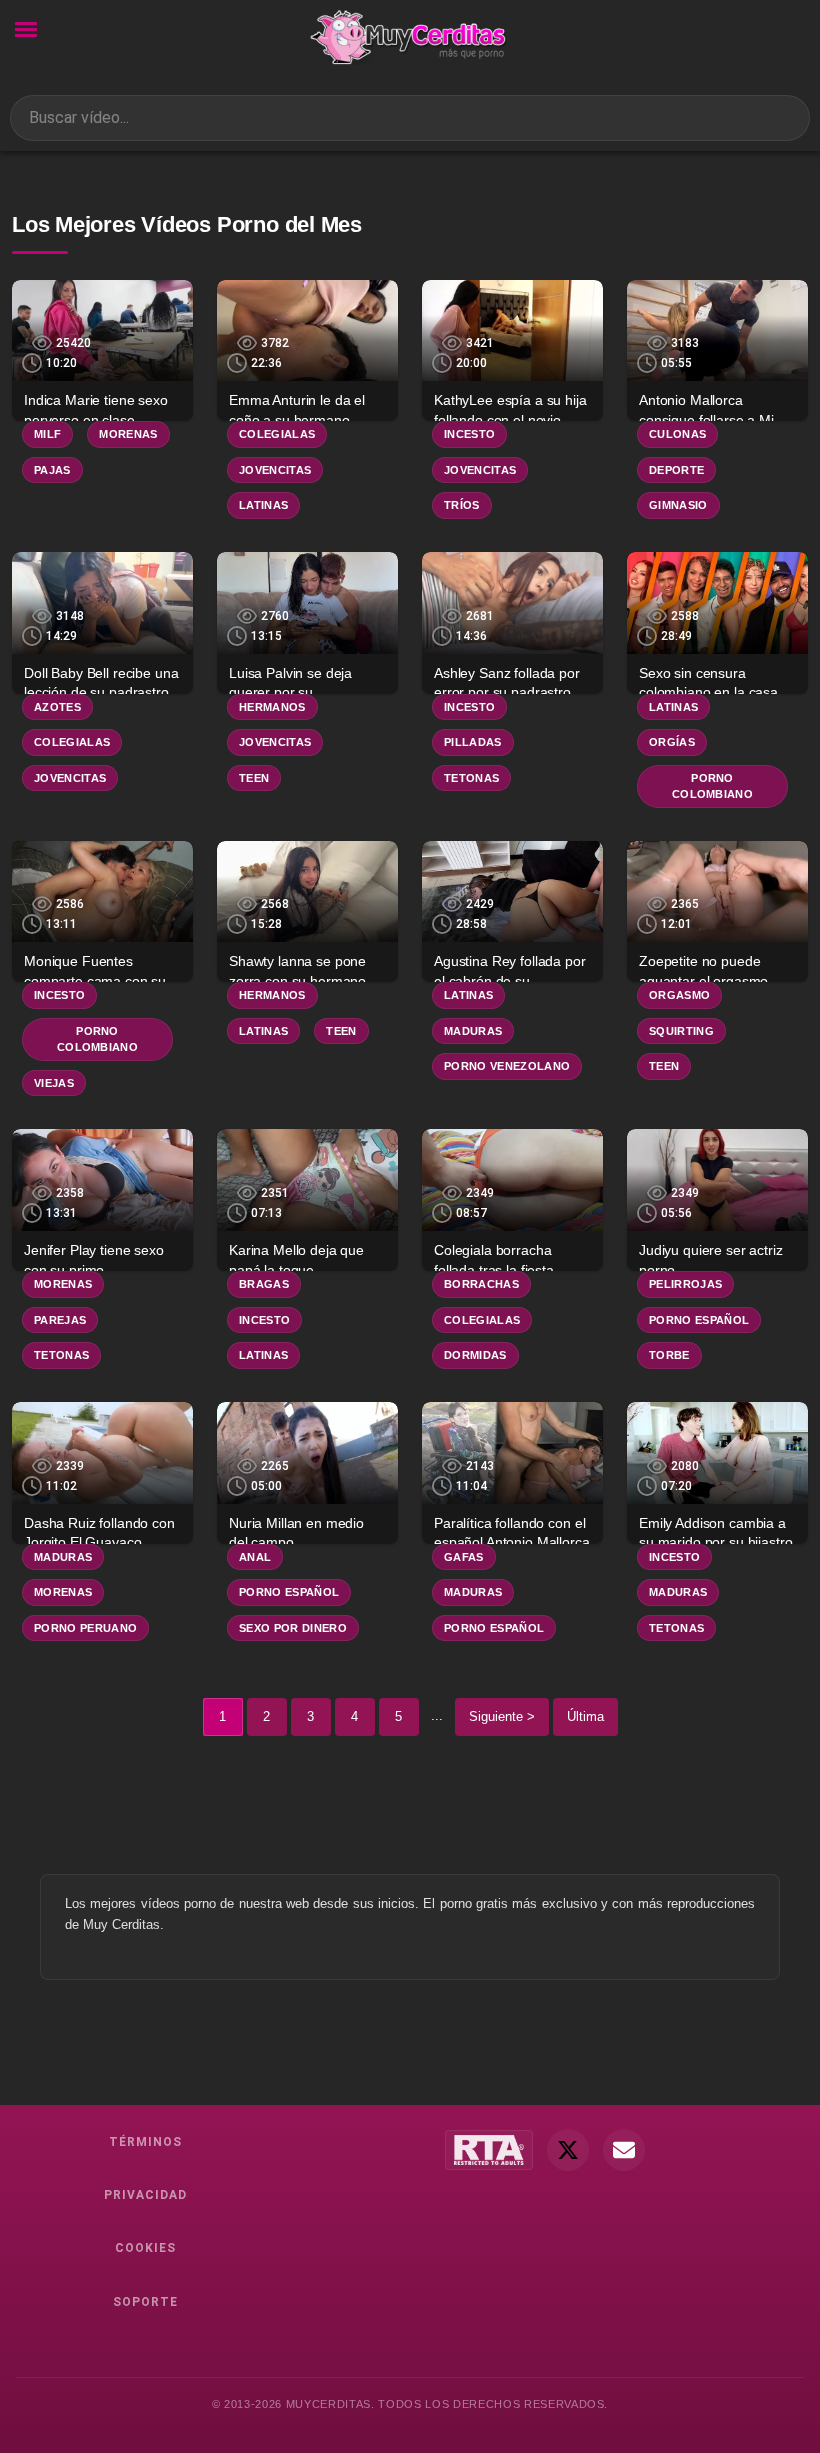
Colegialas (277, 434)
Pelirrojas (685, 1284)
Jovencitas (275, 470)
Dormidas (475, 1355)
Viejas (54, 1083)
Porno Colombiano (712, 786)
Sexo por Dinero (293, 1628)
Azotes (57, 707)
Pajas (52, 470)
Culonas (677, 434)
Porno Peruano (85, 1628)
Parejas (60, 1320)
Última (585, 1716)
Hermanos (272, 707)
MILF (47, 434)
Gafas (464, 1557)
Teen (254, 778)
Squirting (681, 1031)
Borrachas (481, 1284)
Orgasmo (679, 995)
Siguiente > (502, 1716)
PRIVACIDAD (145, 2195)
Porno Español (699, 1320)
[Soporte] (624, 2150)
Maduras (473, 1031)
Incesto (469, 434)
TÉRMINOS (145, 2142)
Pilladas (473, 742)
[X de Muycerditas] (568, 2150)
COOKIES (145, 2248)
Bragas (264, 1284)
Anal (255, 1557)
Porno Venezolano (507, 1066)
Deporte (676, 470)
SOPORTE (145, 2302)
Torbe (669, 1355)
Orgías (672, 742)
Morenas (128, 434)
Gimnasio (678, 505)
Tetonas (471, 778)
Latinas (263, 505)
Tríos (462, 505)
